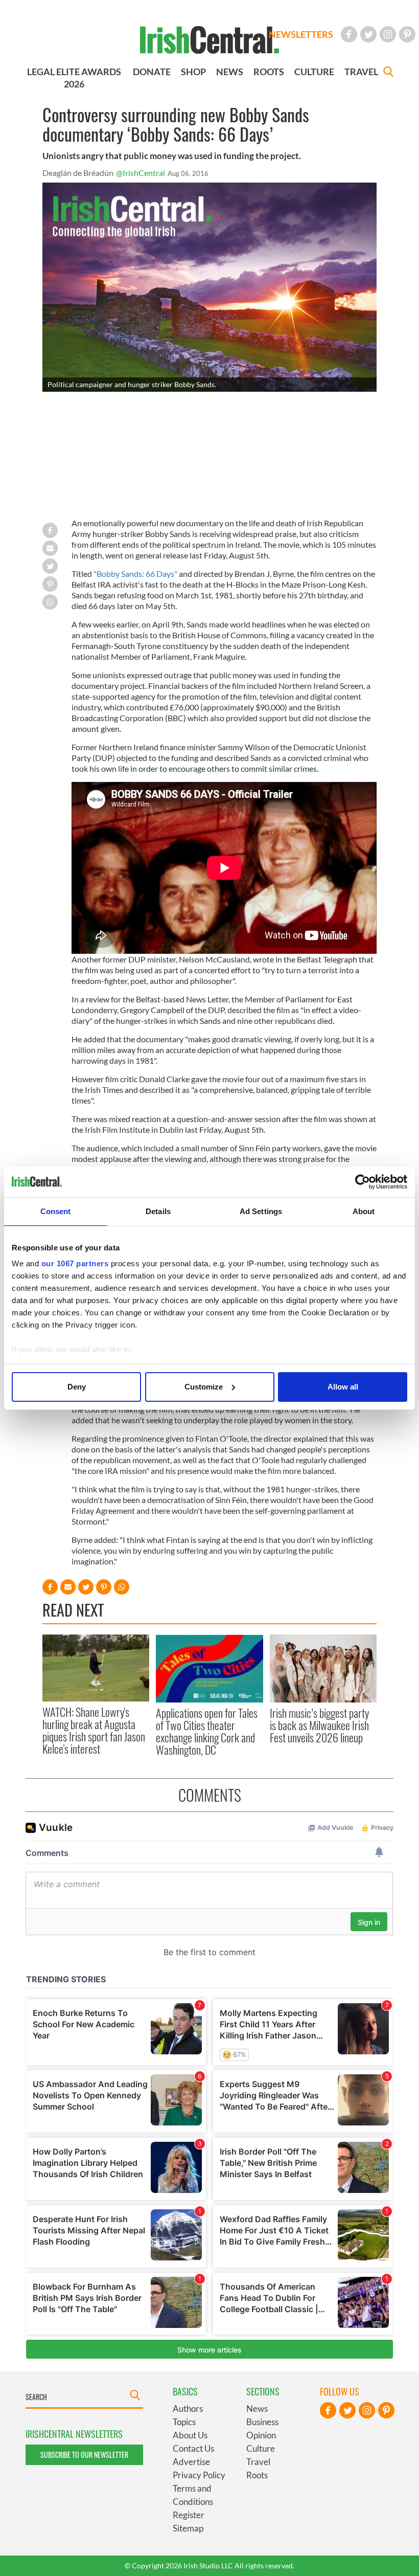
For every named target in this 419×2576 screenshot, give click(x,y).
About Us (190, 2435)
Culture (261, 2448)
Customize (204, 1387)
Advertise (191, 2462)
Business (262, 2422)
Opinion (261, 2435)
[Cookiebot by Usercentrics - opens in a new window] (363, 1182)
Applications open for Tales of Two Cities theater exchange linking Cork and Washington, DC (207, 1731)
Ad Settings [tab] (261, 1211)
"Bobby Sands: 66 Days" (135, 574)
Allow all (343, 1387)
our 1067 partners (75, 1263)
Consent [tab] (56, 1211)
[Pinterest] (407, 34)
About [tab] (364, 1211)
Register (189, 2515)
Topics (184, 2422)
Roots (257, 2475)
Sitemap (188, 2528)
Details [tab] (158, 1211)
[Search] (388, 73)
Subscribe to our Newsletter (84, 2455)
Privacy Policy (199, 2475)
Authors (188, 2409)
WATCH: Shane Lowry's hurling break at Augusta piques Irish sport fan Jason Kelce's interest (94, 1730)
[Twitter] (368, 34)
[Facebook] (349, 34)
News (257, 2409)
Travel (258, 2462)
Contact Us (193, 2448)
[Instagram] (388, 34)
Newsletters (301, 34)
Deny (77, 1387)
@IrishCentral (141, 173)
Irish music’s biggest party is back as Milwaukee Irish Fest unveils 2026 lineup (319, 1725)
